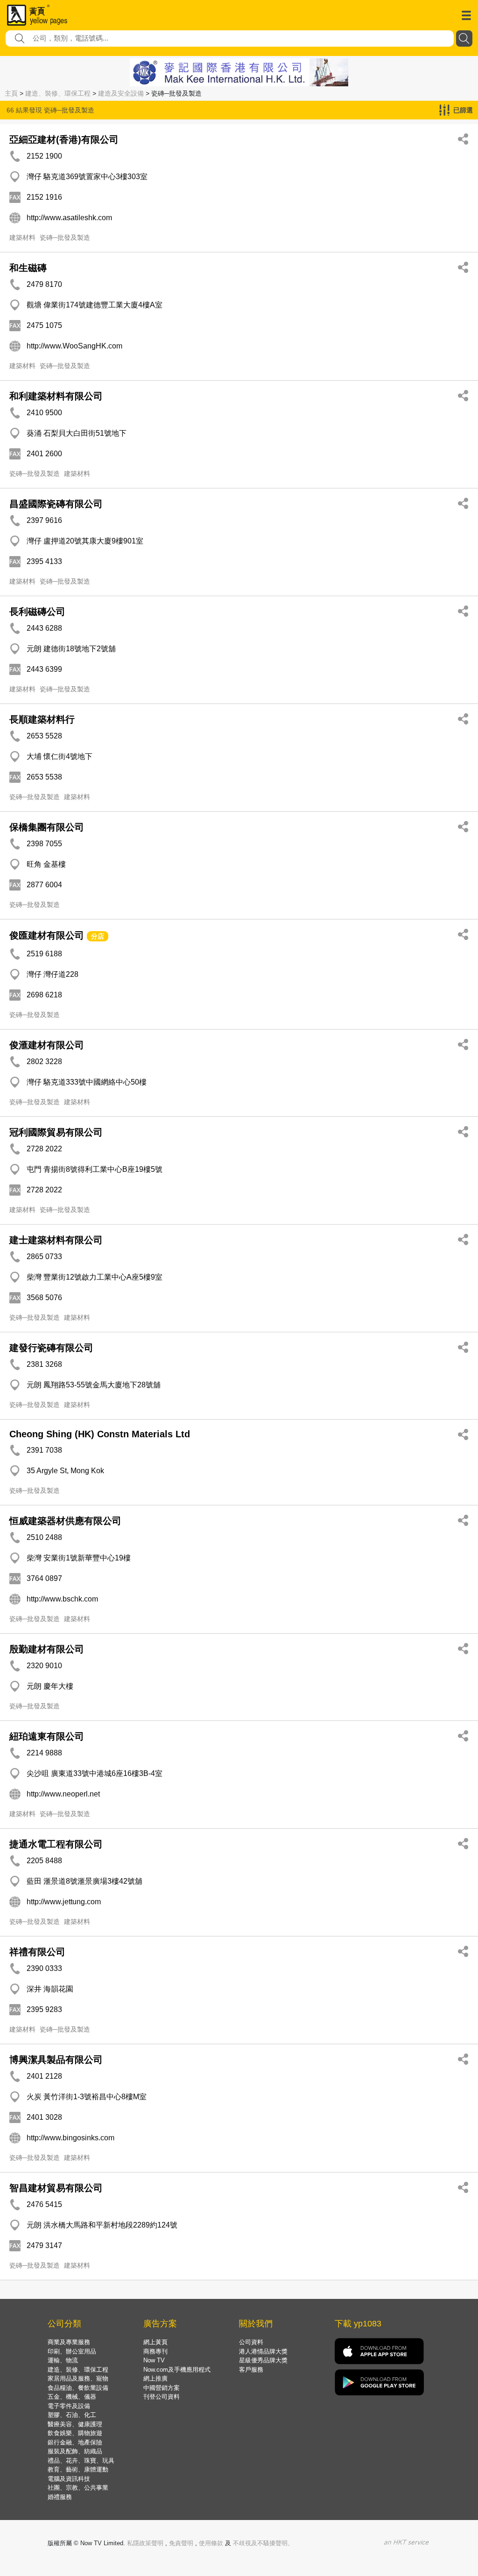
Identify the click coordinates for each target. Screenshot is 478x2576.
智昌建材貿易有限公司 (56, 2188)
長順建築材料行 (42, 719)
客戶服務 (251, 2370)
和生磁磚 (28, 268)
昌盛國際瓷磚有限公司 (56, 504)
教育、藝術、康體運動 (78, 2469)
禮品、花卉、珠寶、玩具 (81, 2461)
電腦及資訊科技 (69, 2479)
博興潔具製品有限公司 (56, 2060)
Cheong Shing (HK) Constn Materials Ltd (100, 1434)
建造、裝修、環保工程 (58, 93)
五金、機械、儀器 (72, 2397)
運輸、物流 (63, 2360)
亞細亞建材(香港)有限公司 (64, 139)
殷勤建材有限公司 (47, 1649)
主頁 (11, 93)
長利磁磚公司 (37, 612)
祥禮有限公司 (37, 1952)
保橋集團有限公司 (47, 827)
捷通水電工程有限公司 (56, 1844)
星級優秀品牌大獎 (263, 2360)
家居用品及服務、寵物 (78, 2378)
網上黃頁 (155, 2342)
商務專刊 (155, 2351)
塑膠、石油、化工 (72, 2415)
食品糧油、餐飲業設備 (78, 2388)
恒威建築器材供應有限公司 (65, 1521)
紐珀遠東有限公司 (47, 1736)
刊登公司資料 (162, 2397)
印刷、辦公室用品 (72, 2351)
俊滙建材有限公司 (47, 1045)
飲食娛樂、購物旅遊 (75, 2433)
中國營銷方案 (162, 2388)
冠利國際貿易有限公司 (56, 1132)
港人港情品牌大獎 (263, 2351)
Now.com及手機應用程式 (177, 2370)
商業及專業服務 (69, 2342)
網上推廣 (155, 2378)
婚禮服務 (60, 2497)
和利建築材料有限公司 (56, 396)
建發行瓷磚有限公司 (51, 1348)
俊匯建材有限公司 (47, 935)
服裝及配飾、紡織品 (75, 2451)
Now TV (154, 2360)
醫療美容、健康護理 (75, 2424)
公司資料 (251, 2342)
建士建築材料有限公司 (56, 1240)
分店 (98, 936)
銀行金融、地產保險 (75, 2442)
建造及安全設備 (121, 93)
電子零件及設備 (69, 2406)
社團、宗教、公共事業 (78, 2488)
